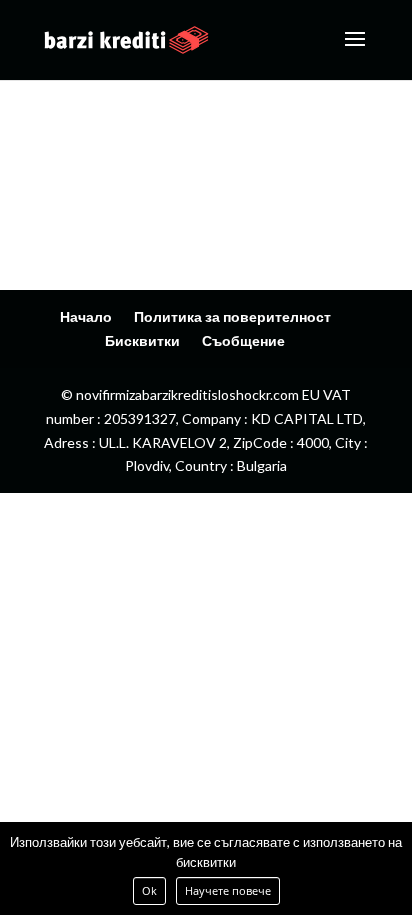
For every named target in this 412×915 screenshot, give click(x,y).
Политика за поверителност (232, 316)
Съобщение (243, 340)
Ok (149, 890)
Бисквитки (142, 340)
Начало (86, 316)
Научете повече (228, 890)
